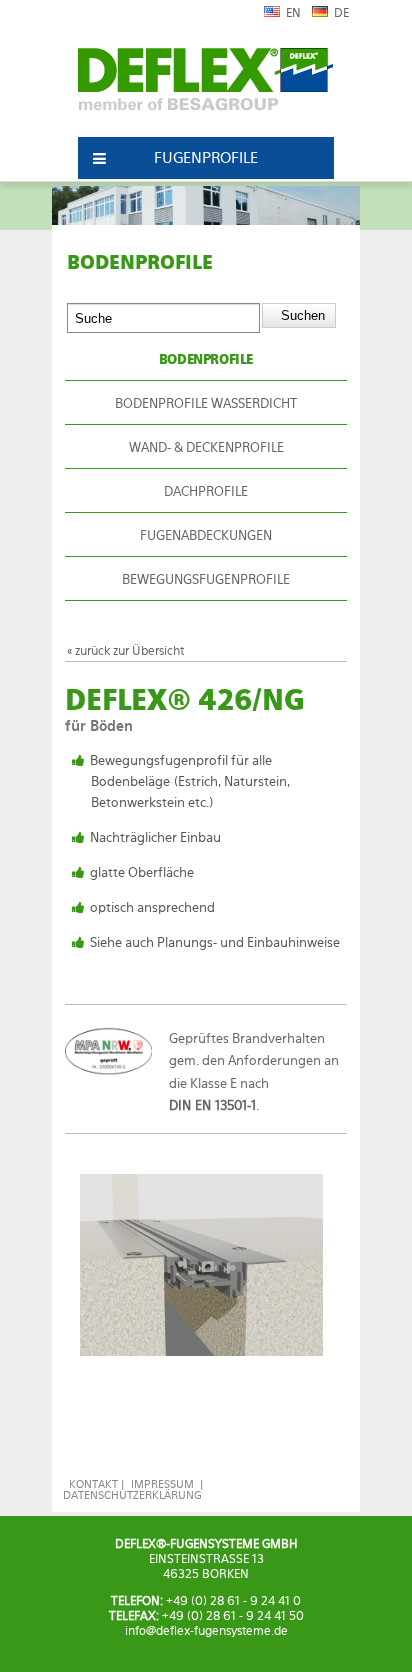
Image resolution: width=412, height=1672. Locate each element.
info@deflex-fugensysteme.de (206, 1631)
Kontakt (93, 1484)
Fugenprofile (206, 158)
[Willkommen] (205, 88)
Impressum (162, 1484)
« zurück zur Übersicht (125, 650)
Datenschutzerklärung (132, 1495)
